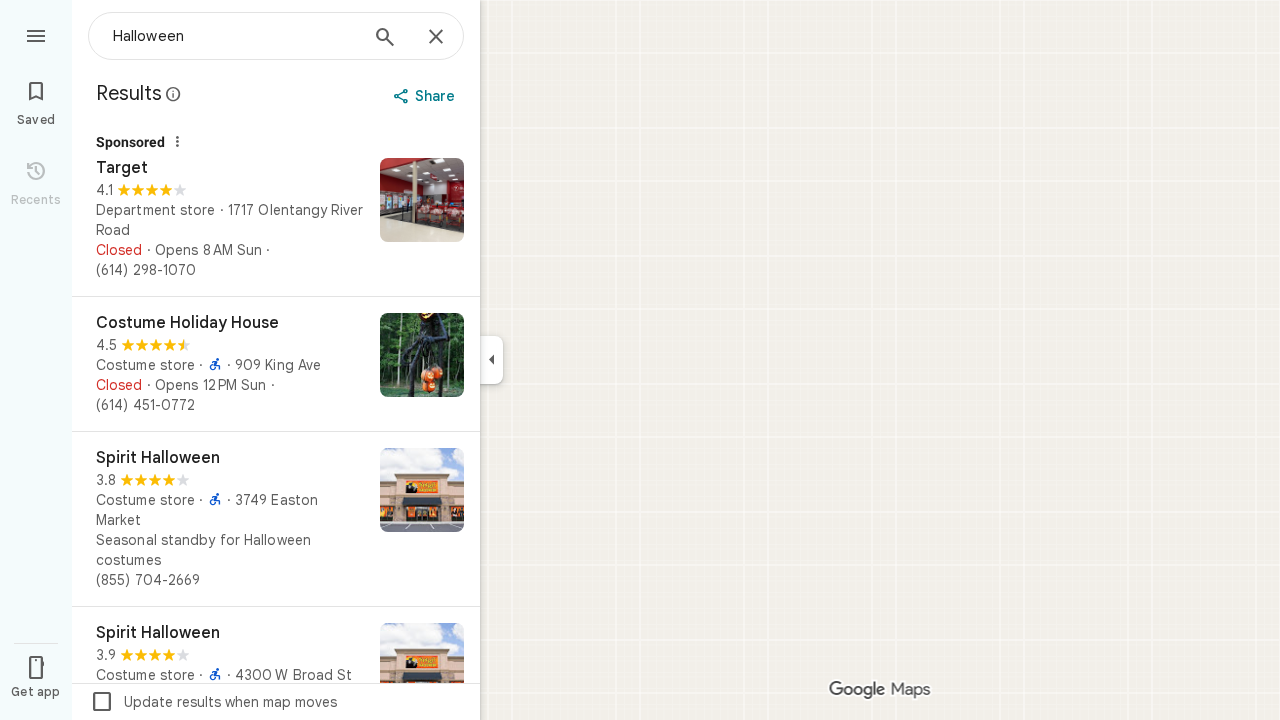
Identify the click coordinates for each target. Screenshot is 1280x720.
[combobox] (235, 36)
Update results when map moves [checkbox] (213, 702)
